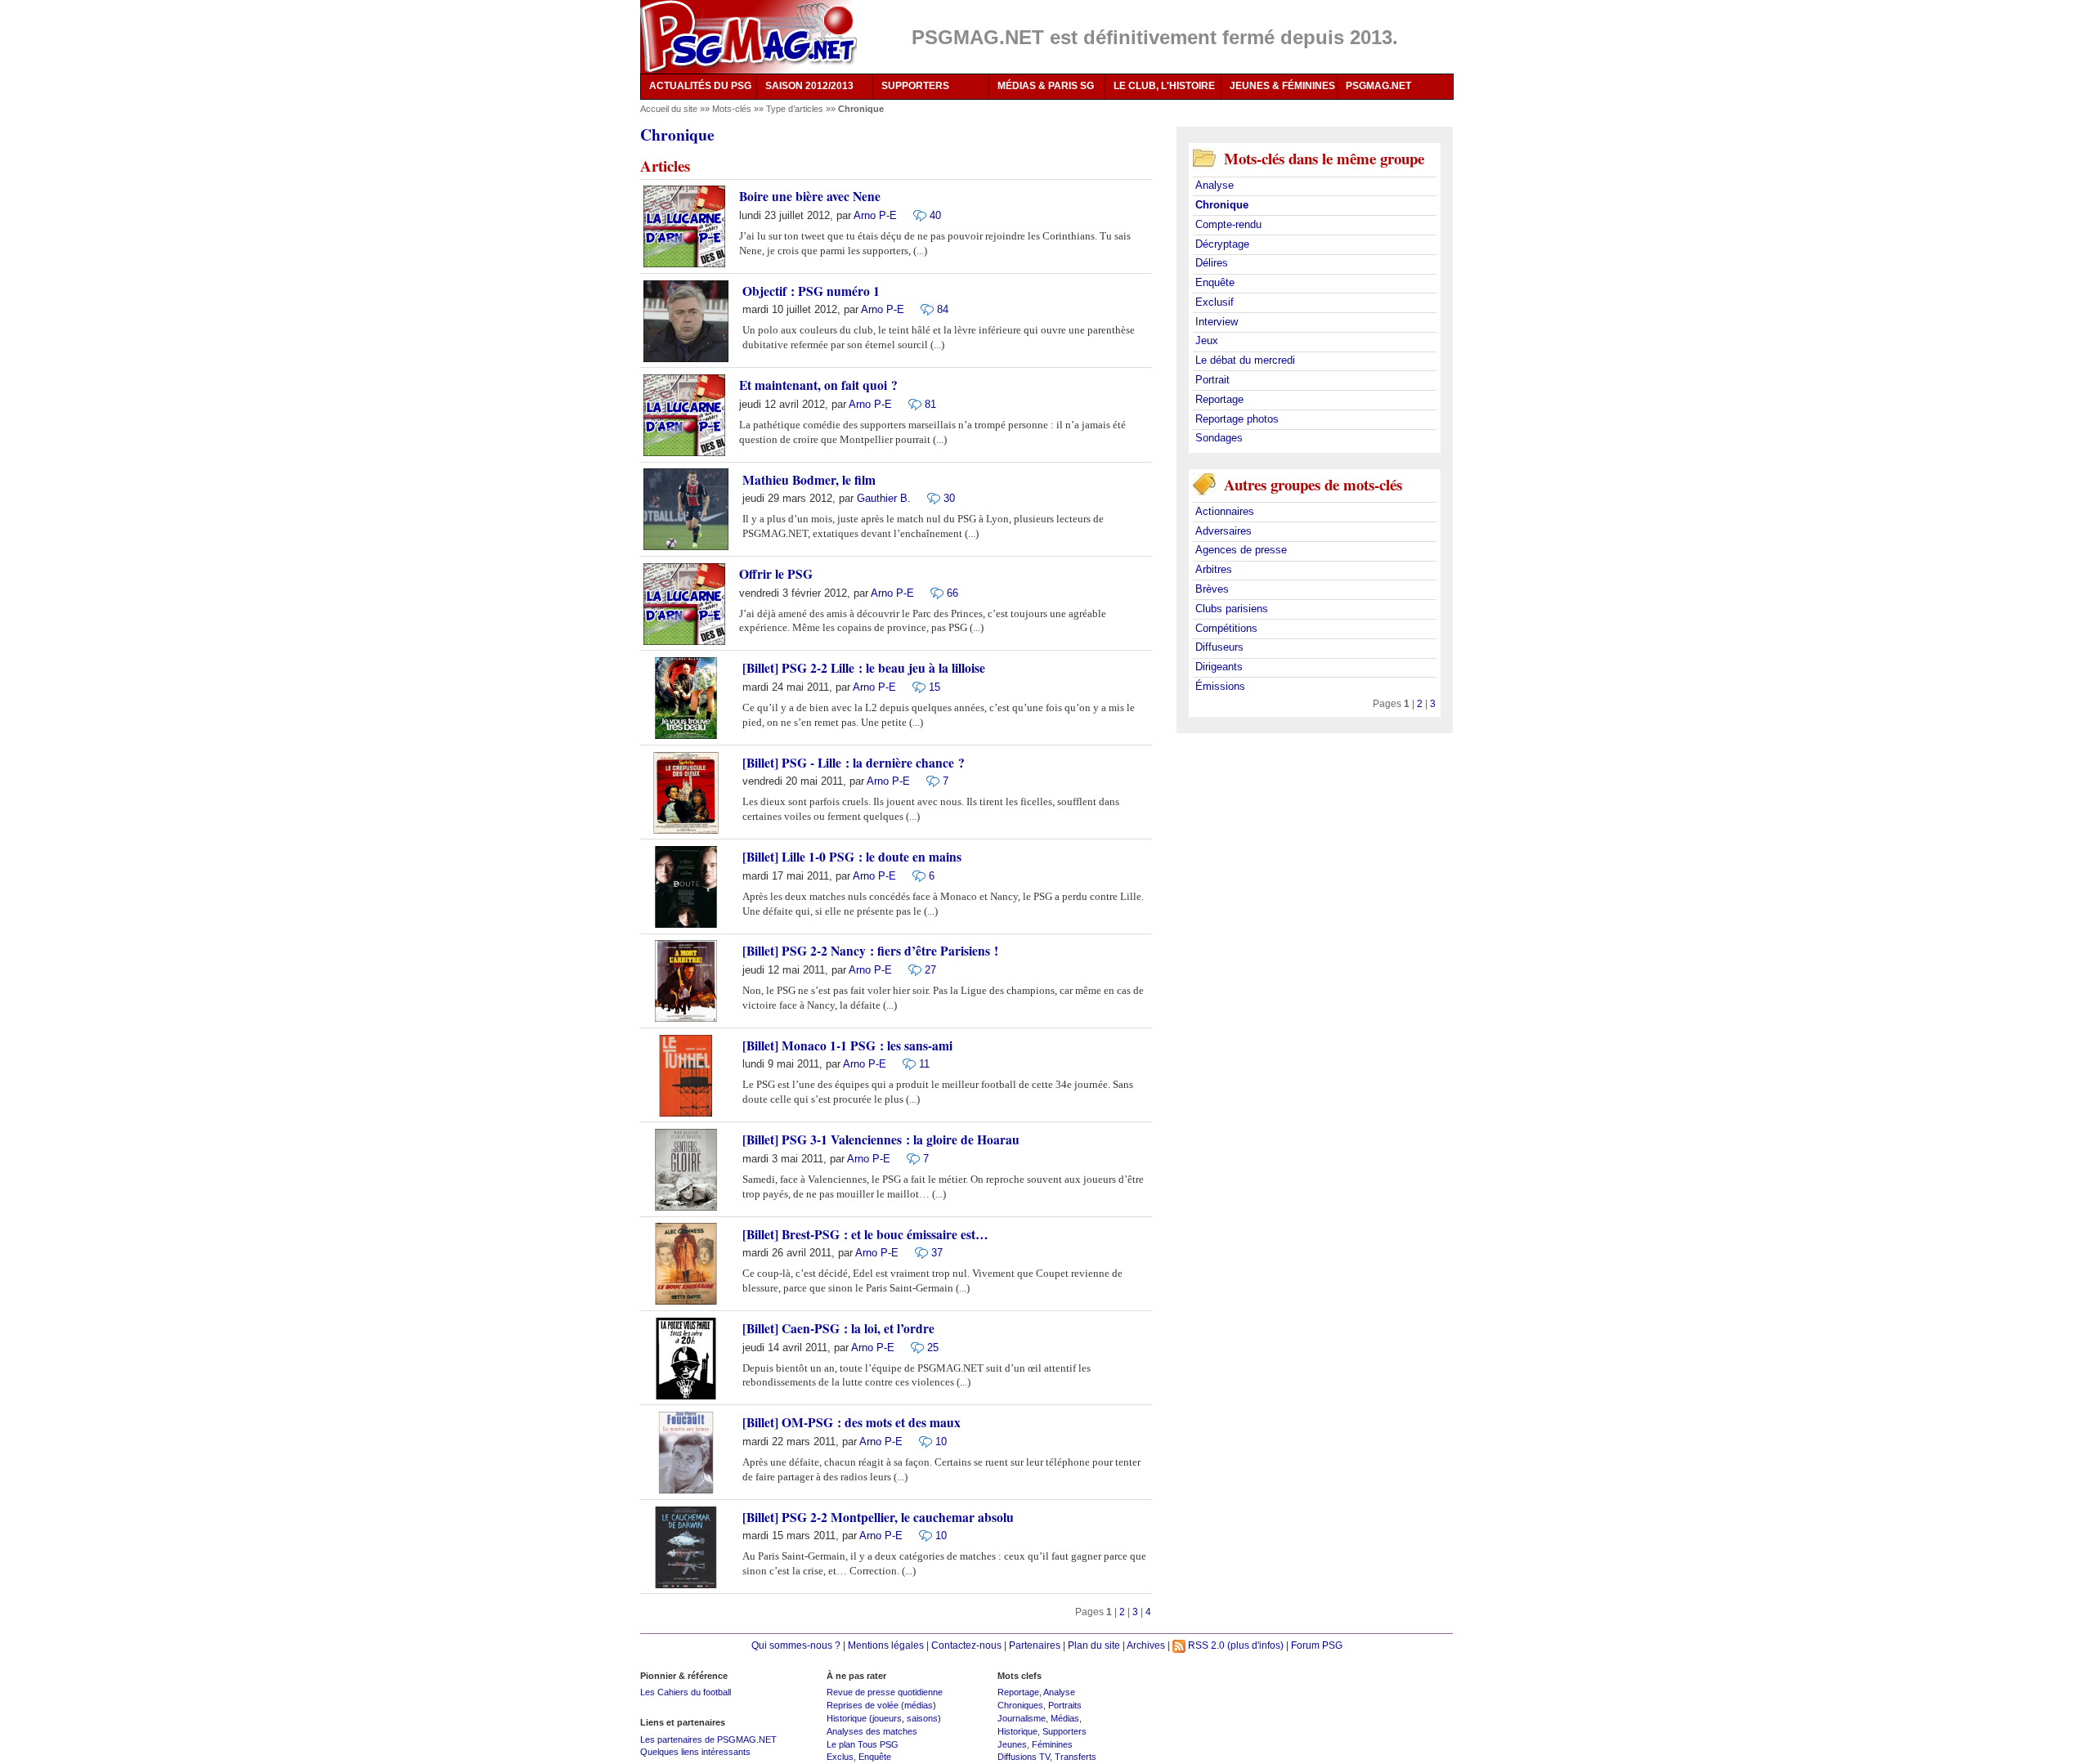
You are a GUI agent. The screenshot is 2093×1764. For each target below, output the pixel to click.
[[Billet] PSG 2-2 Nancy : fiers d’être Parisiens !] (911, 970)
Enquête (1215, 282)
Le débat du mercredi (1245, 360)
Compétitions (1226, 628)
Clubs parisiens (1232, 609)
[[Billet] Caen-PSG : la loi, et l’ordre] (913, 1347)
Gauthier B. (884, 498)
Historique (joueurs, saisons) (884, 1718)
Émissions (1220, 686)
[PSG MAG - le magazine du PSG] (748, 37)
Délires (1212, 263)
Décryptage (1222, 244)
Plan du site (1094, 1645)
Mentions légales (886, 1645)
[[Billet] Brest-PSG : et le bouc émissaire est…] (917, 1253)
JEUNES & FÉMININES (1282, 86)
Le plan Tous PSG (863, 1744)
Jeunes (1012, 1744)
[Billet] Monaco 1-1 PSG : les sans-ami (847, 1045)
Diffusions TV (1024, 1757)
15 (934, 687)
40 (935, 215)
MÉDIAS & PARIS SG (1046, 86)
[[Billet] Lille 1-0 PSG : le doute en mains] (915, 875)
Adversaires (1224, 531)
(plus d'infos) (1255, 1645)
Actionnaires (1225, 511)
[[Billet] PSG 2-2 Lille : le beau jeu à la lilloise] (915, 686)
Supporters (1064, 1731)
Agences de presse (1241, 550)
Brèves (1212, 589)
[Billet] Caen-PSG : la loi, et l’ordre (838, 1328)
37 (937, 1253)
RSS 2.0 (1205, 1645)
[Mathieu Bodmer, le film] (930, 498)
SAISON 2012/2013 (809, 86)
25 (933, 1348)
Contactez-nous (966, 1645)
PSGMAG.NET (1378, 86)
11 (924, 1064)
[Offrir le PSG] (933, 592)
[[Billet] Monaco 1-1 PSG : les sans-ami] (905, 1064)
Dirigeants (1219, 667)
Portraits (1065, 1705)
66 (952, 593)
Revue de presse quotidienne (885, 1692)
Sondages (1219, 438)
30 (949, 498)
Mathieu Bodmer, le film (809, 480)
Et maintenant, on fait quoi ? (818, 385)
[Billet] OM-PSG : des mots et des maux (852, 1422)
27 (930, 970)
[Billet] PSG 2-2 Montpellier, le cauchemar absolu (878, 1517)
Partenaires (1035, 1645)
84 (943, 309)
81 (930, 404)
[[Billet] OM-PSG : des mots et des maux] (921, 1441)
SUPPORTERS (915, 86)
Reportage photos (1237, 419)
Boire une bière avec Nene (810, 196)
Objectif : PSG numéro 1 (811, 291)
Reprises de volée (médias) (881, 1705)
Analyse (1215, 185)
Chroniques (1020, 1705)
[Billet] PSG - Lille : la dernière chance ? (854, 763)
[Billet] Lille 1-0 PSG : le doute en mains (852, 857)
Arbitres (1214, 569)
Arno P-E (875, 215)
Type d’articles (796, 109)
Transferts (1076, 1757)
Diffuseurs (1219, 647)
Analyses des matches (872, 1731)
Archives (1146, 1645)
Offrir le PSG (776, 574)
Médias (1065, 1718)
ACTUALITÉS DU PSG (700, 86)
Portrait (1212, 380)
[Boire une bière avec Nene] (916, 215)
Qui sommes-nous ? (796, 1645)
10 (941, 1442)
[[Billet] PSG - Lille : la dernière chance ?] (929, 781)
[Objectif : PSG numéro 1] (923, 309)
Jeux (1207, 340)
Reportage (1219, 399)
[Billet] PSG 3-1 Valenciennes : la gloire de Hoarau (881, 1139)
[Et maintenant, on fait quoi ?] (911, 403)
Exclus (840, 1757)
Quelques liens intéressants (695, 1752)
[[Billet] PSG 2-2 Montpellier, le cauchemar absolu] (921, 1536)
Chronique (1222, 205)
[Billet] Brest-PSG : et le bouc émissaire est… (865, 1234)
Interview (1217, 322)
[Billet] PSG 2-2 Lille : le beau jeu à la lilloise (864, 668)
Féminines (1052, 1744)
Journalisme (1022, 1718)
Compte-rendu (1228, 224)
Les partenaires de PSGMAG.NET (708, 1739)
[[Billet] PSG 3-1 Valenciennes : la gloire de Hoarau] (909, 1158)
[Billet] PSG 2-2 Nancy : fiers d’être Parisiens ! (870, 951)
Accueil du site (669, 109)
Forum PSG (1317, 1645)
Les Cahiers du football (686, 1692)
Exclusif (1215, 302)
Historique (1017, 1731)
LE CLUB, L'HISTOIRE (1164, 86)
